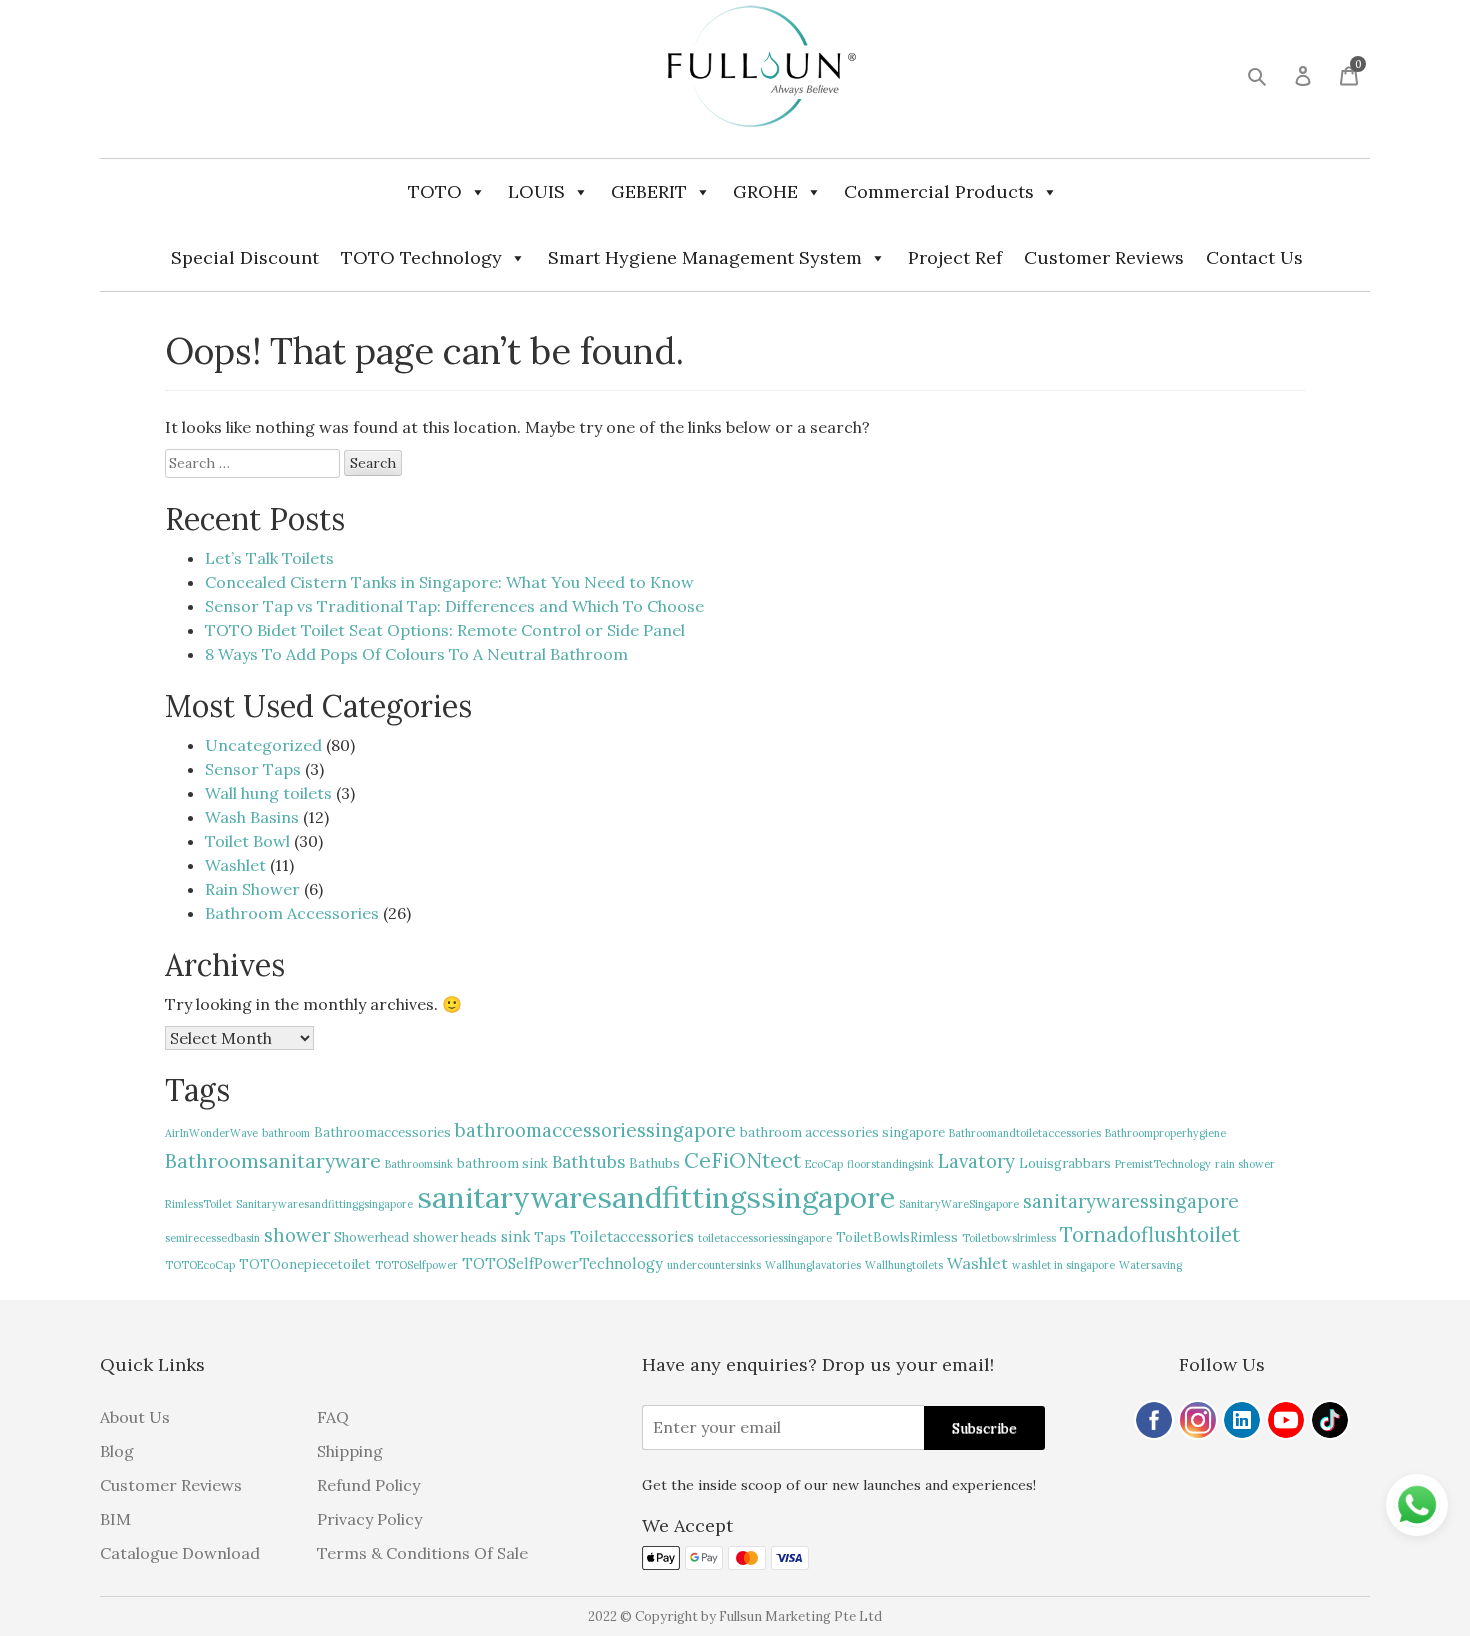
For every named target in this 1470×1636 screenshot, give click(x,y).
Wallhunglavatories (813, 1265)
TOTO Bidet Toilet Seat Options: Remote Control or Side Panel (445, 630)
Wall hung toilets (268, 793)
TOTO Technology (421, 257)
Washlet (235, 865)
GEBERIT (649, 191)
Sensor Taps (253, 769)
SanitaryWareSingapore (959, 1204)
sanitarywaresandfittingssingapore (656, 1197)
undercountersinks (714, 1265)
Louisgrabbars (1065, 1163)
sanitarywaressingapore (1131, 1201)
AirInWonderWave (211, 1133)
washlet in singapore (1063, 1265)
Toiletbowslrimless (1009, 1238)
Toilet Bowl (247, 841)
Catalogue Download (180, 1553)
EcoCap (824, 1164)
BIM (115, 1519)
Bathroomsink (419, 1164)
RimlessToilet (198, 1204)
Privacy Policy (369, 1519)
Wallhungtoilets (904, 1265)
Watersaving (1150, 1265)
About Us (135, 1417)
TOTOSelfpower (416, 1265)
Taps (550, 1237)
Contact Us (1254, 257)
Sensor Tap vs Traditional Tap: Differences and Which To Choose (454, 606)
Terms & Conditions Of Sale (422, 1553)
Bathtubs (588, 1162)
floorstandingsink (890, 1164)
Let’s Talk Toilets (269, 558)
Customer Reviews (1104, 257)
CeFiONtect (742, 1160)
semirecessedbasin (212, 1238)
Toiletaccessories (632, 1236)
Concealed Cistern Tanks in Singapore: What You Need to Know (449, 582)
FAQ (333, 1417)
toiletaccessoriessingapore (765, 1238)
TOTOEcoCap (200, 1265)
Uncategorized (263, 745)
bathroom (286, 1133)
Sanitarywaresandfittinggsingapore (324, 1204)
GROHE (765, 191)
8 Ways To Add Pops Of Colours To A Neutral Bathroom (416, 654)
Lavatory (976, 1161)
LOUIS (536, 191)
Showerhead (371, 1237)
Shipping (350, 1451)
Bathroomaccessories (382, 1132)
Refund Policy (368, 1485)
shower (297, 1235)
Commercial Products (939, 191)
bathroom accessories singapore (842, 1132)
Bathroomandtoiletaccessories (1025, 1133)
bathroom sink (502, 1163)
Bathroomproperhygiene (1165, 1133)
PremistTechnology (1163, 1164)
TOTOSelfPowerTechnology (562, 1263)
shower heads (455, 1237)
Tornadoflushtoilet (1150, 1234)
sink (515, 1236)
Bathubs (654, 1163)
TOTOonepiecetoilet (305, 1264)
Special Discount (245, 257)
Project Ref (955, 257)
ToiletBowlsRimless (897, 1237)
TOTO (435, 191)
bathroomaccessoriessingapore (595, 1130)
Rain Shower (252, 889)
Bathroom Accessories (292, 913)
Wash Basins (252, 817)
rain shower (1245, 1164)
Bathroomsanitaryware (273, 1161)
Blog (117, 1451)
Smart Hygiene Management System (705, 257)
